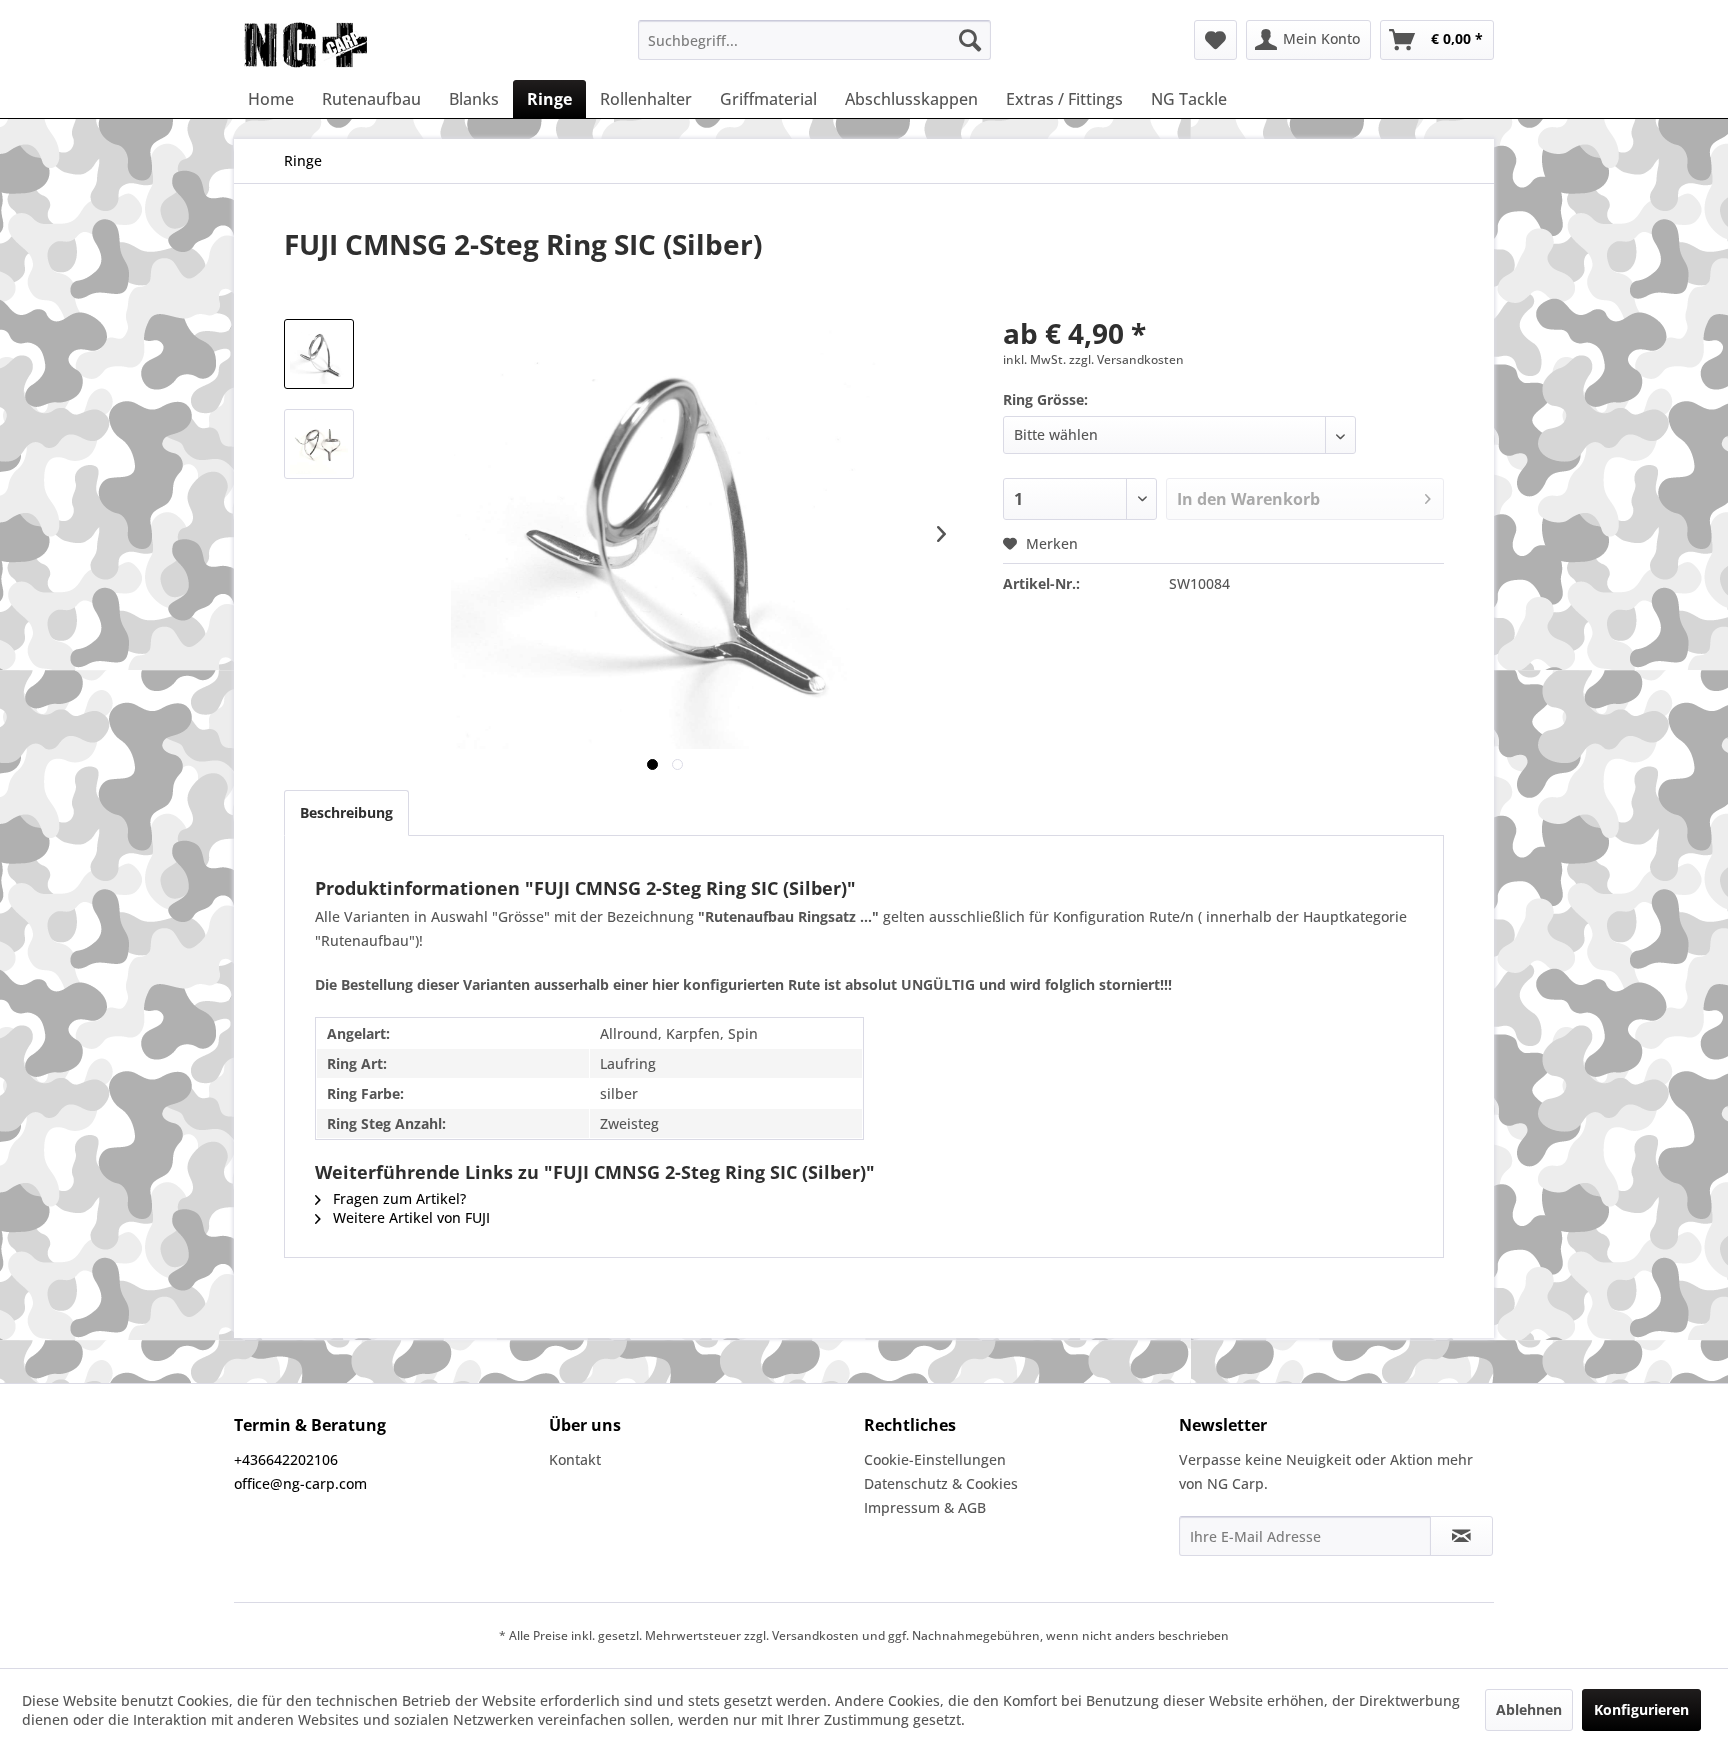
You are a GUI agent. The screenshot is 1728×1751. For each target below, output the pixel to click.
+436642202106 (286, 1459)
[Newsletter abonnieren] (1461, 1536)
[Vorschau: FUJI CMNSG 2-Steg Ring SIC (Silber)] (319, 354)
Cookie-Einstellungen (935, 1459)
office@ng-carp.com (300, 1483)
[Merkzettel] (1215, 40)
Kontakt (575, 1459)
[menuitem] (814, 40)
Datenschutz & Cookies (941, 1483)
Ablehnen (1529, 1709)
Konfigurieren (1641, 1709)
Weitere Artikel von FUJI (409, 1217)
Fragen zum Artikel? (397, 1198)
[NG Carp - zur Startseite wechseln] (338, 45)
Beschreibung (346, 812)
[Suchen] (970, 40)
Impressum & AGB (925, 1507)
